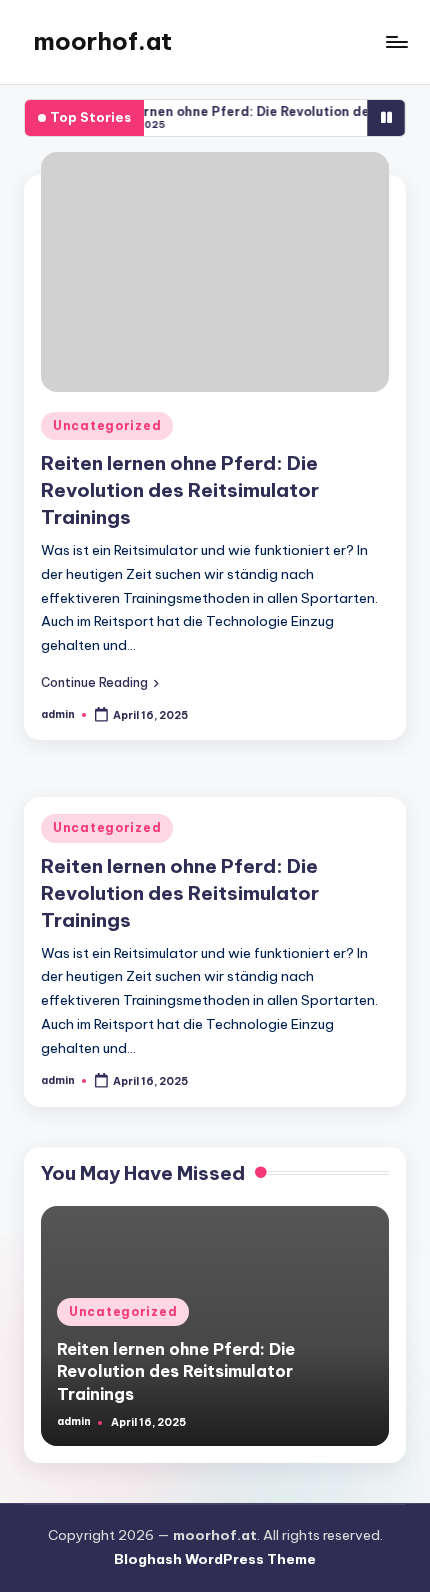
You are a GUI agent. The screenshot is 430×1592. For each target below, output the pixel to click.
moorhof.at (103, 41)
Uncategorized (107, 425)
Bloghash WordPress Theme (215, 1559)
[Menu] (396, 41)
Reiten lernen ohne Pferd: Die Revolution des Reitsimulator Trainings (180, 490)
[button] (100, 682)
